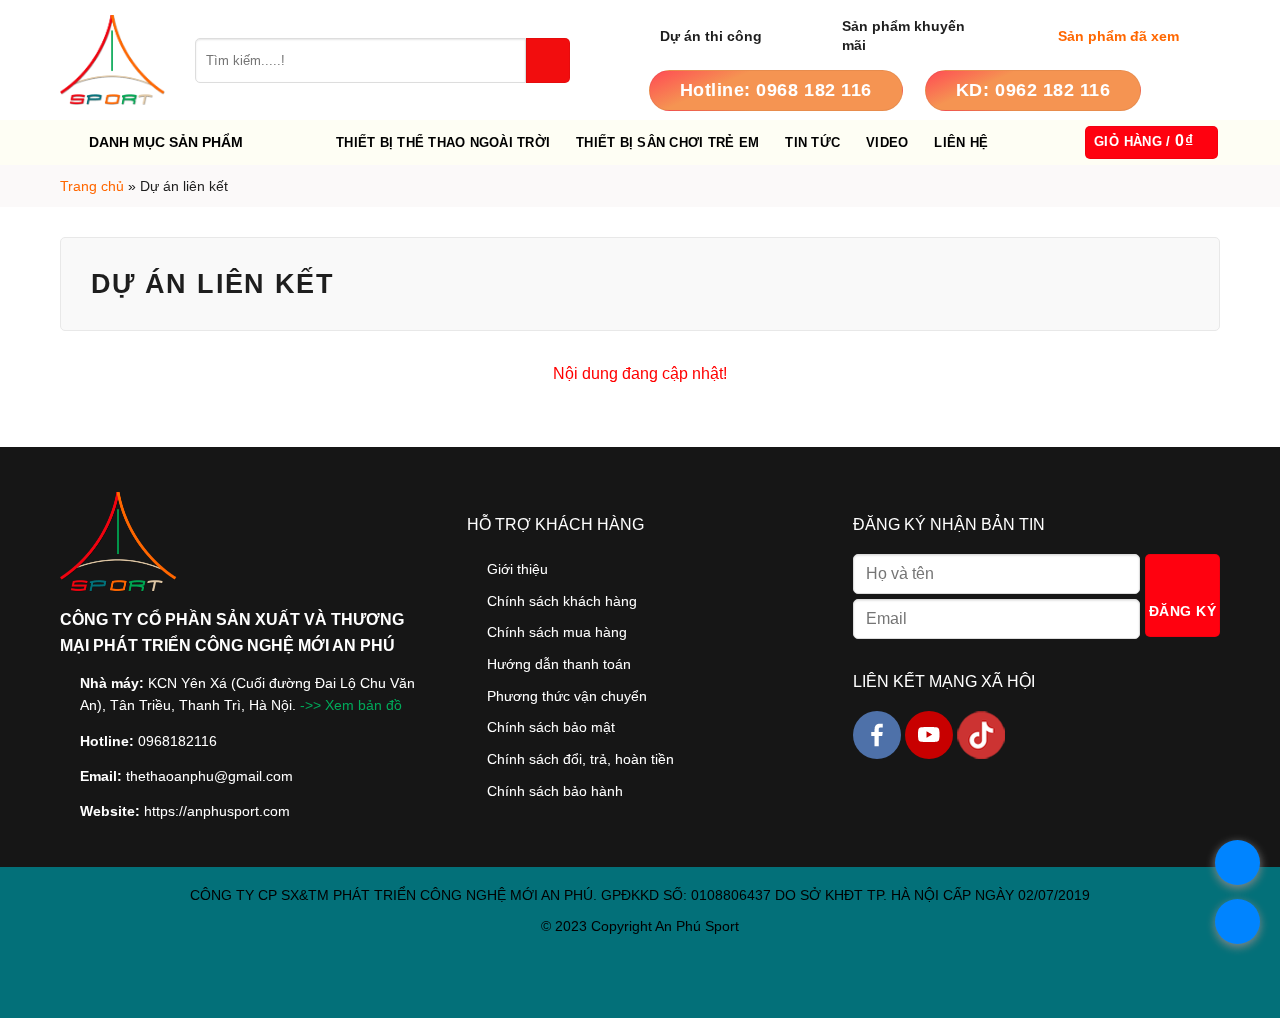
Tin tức (812, 142)
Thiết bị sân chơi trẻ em (667, 142)
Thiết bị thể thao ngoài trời (443, 142)
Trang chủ (92, 186)
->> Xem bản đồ (351, 705)
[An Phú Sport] (112, 60)
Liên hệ (961, 142)
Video (887, 142)
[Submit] (548, 60)
